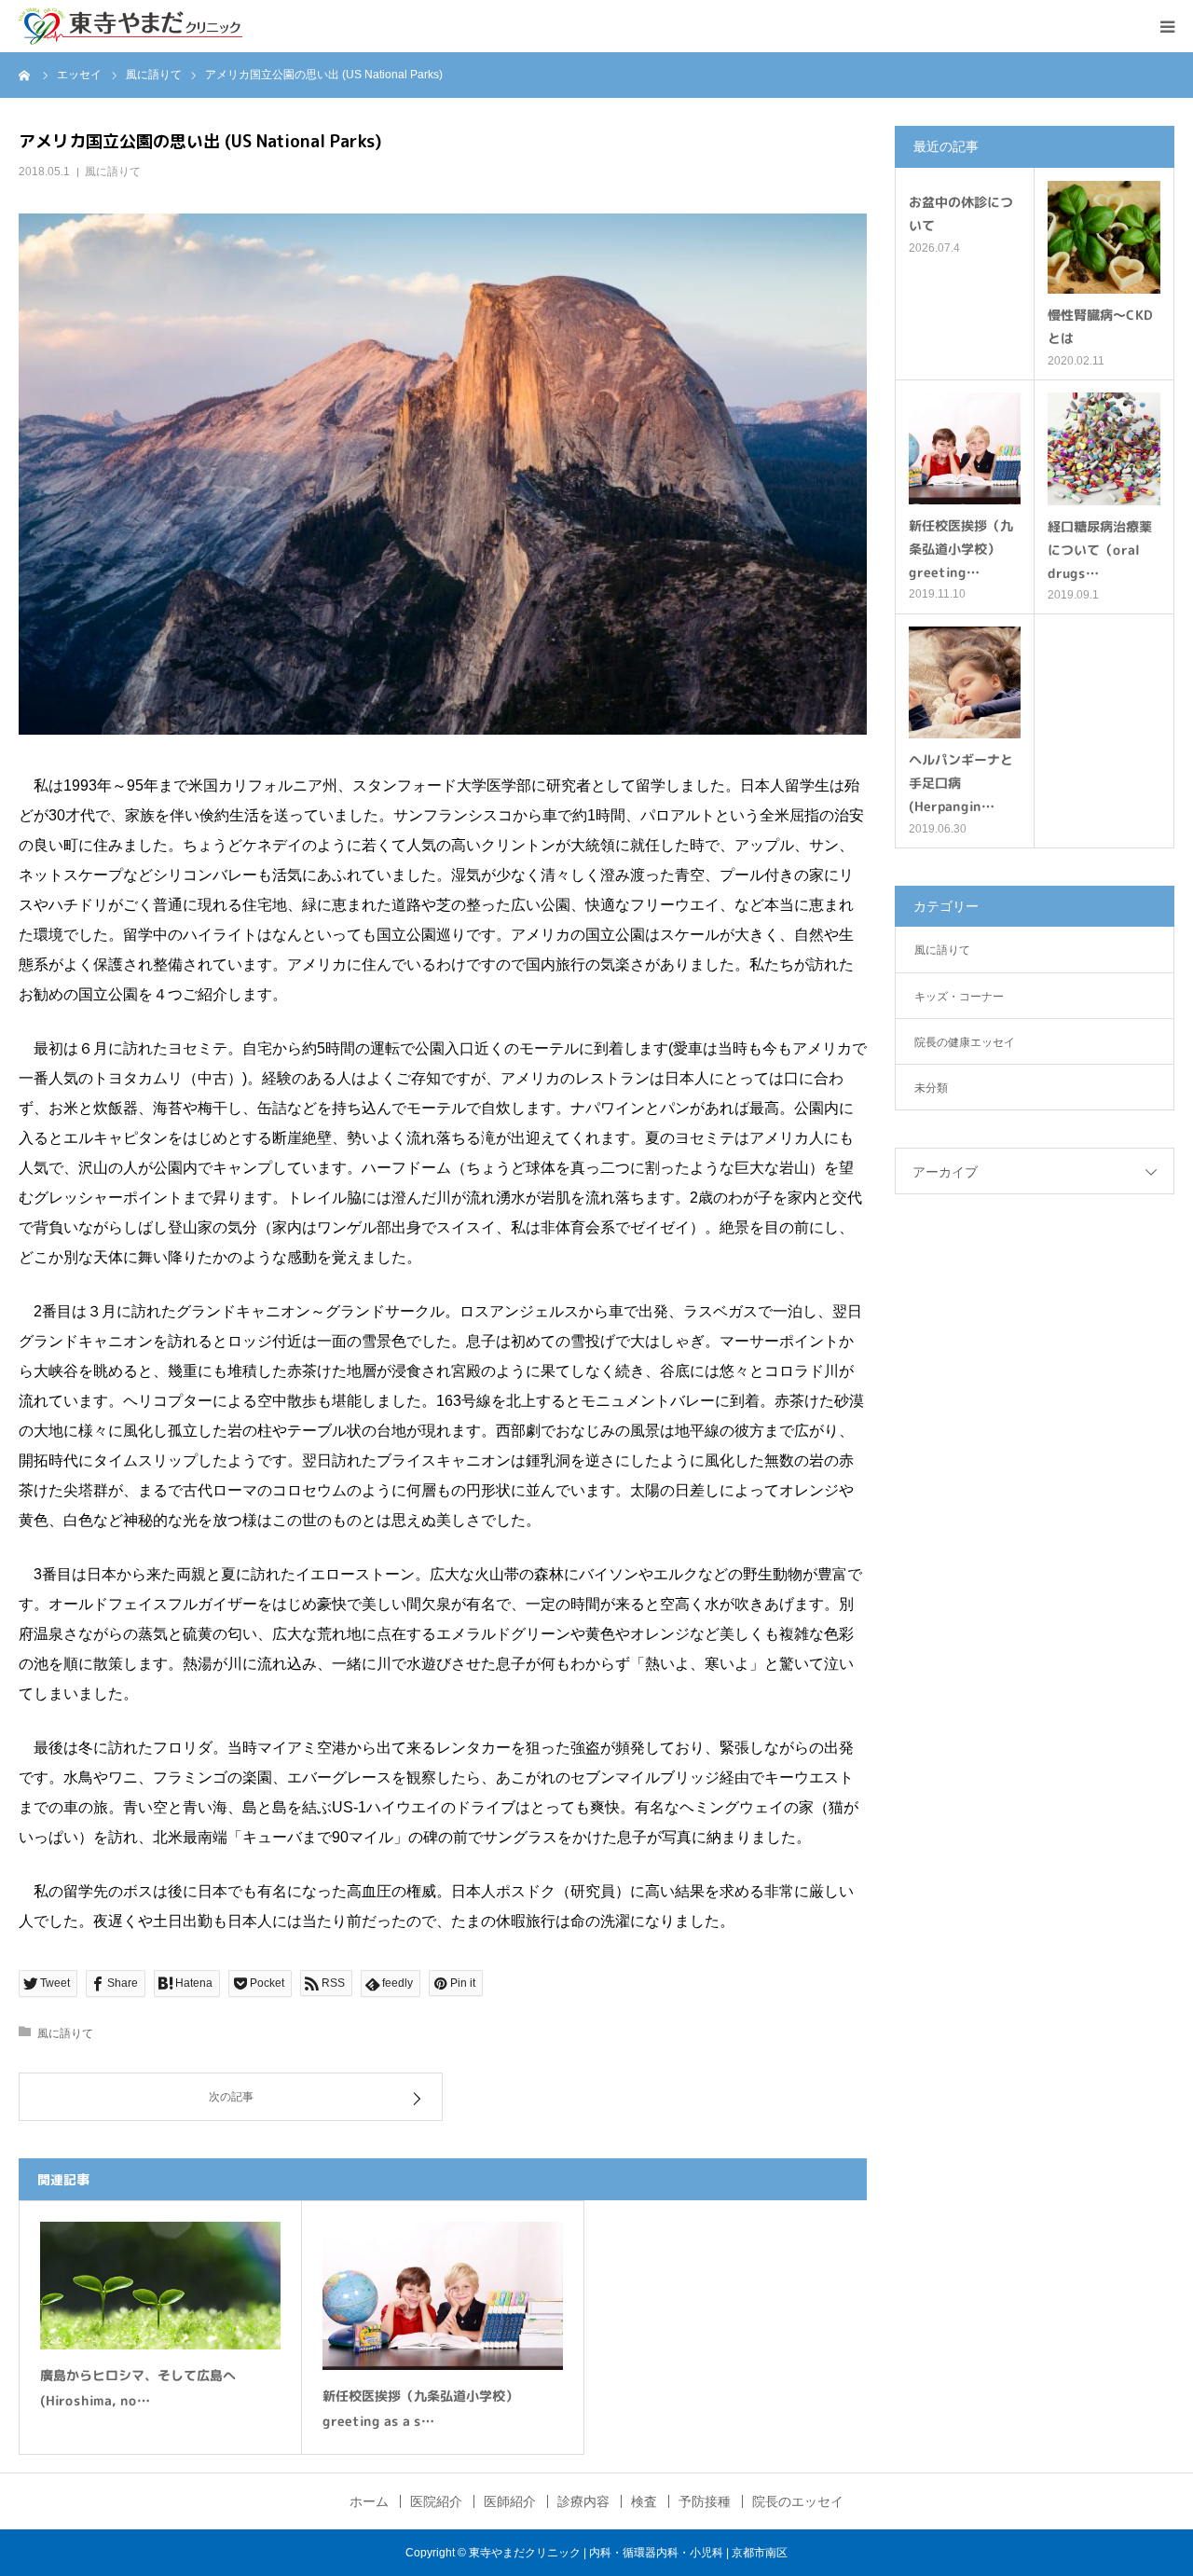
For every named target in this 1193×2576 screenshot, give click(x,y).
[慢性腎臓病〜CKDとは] (1104, 237)
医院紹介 (436, 2501)
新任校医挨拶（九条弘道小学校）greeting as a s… (420, 2408)
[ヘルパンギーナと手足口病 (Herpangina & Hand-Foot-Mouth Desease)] (965, 682)
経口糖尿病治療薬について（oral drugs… (1100, 550)
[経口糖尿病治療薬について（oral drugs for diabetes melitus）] (1104, 449)
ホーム (369, 2501)
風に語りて (113, 172)
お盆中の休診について (961, 214)
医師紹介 (510, 2501)
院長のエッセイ (798, 2501)
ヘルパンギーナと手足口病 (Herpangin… (961, 783)
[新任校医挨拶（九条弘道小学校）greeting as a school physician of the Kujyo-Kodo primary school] (443, 2296)
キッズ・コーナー (959, 997)
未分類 (931, 1088)
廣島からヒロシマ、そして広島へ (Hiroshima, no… (138, 2388)
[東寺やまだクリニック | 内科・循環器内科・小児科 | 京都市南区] (130, 26)
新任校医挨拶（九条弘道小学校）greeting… (961, 549)
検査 (644, 2501)
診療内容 (583, 2501)
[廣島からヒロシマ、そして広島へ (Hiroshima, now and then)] (160, 2286)
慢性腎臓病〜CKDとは (1100, 326)
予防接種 (705, 2501)
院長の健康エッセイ (965, 1042)
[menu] (1167, 26)
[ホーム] (25, 75)
